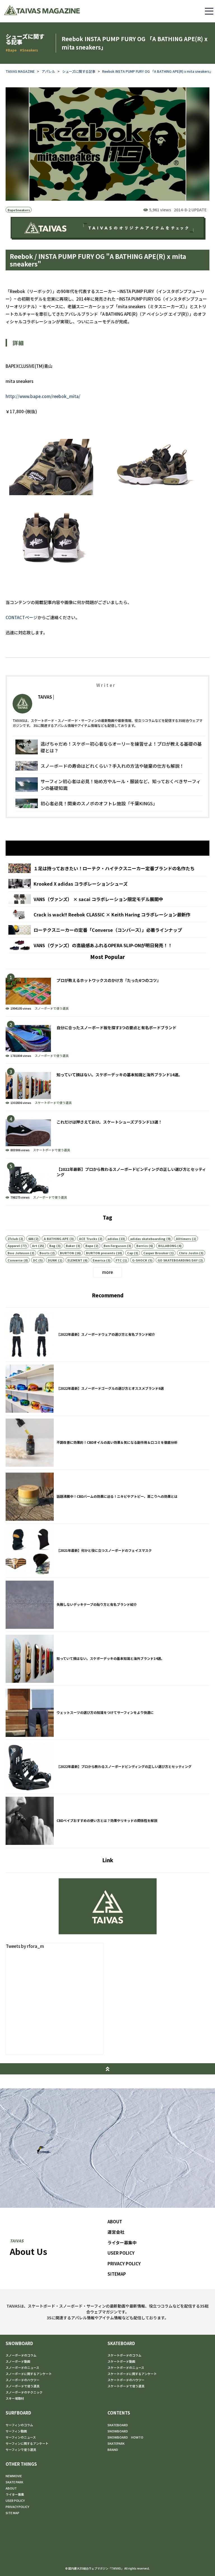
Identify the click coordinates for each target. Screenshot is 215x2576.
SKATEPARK (116, 2443)
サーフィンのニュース (21, 2437)
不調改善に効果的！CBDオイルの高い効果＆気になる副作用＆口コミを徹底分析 (107, 1443)
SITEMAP (117, 2274)
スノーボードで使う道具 (52, 1008)
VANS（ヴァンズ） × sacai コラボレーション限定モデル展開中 (107, 899)
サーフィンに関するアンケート (27, 2443)
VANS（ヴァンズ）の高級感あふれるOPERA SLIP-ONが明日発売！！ (107, 945)
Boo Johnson (18, 1253)
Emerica (99, 1260)
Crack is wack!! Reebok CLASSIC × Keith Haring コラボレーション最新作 (107, 914)
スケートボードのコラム (124, 2355)
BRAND (113, 2449)
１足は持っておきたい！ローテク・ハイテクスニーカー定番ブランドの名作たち (107, 868)
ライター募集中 (122, 2242)
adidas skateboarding (148, 1239)
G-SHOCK (140, 1260)
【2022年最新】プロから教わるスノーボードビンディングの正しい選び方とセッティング (107, 1182)
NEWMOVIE (14, 2476)
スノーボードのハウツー (23, 2380)
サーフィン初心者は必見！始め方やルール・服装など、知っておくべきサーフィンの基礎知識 (109, 785)
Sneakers (23, 210)
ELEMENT (75, 1260)
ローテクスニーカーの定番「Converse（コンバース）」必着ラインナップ (107, 930)
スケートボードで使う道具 (53, 1103)
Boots (45, 1253)
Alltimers (183, 1239)
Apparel (14, 1246)
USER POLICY (121, 2253)
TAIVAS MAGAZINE (20, 71)
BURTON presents (101, 1253)
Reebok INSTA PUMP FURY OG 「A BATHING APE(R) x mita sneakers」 (158, 71)
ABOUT (115, 2221)
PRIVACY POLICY (124, 2263)
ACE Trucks (88, 1239)
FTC (119, 1260)
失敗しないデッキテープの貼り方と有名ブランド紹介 (107, 1605)
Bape (11, 210)
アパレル (48, 71)
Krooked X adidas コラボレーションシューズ (107, 884)
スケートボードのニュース (126, 2367)
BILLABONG (167, 1246)
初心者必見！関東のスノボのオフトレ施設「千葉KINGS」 (109, 803)
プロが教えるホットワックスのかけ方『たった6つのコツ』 (107, 993)
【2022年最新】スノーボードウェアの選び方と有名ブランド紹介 (107, 1335)
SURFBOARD (18, 2413)
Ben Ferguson (115, 1246)
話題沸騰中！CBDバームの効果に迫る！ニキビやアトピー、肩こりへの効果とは (107, 1497)
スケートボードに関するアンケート (132, 2374)
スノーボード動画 (18, 2361)
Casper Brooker (156, 1253)
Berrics (142, 1246)
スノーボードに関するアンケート (29, 2374)
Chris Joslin (189, 1253)
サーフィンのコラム (19, 2425)
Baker (70, 1246)
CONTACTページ (22, 617)
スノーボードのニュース (22, 2367)
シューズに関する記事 (79, 71)
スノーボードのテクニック (24, 2392)
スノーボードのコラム (21, 2355)
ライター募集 (15, 2494)
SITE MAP (12, 2513)
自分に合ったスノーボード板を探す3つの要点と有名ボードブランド (107, 1040)
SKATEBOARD (121, 2343)
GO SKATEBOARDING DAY (178, 1260)
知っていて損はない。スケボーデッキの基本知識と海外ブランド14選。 (107, 1087)
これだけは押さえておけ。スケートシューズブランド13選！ (107, 1134)
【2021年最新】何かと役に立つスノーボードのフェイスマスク (107, 1551)
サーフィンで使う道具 (21, 2449)
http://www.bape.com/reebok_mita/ (43, 396)
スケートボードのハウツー (126, 2380)
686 (31, 1239)
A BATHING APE (56, 1239)
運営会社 (116, 2232)
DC (35, 1260)
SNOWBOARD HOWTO (125, 2437)
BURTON (67, 1253)
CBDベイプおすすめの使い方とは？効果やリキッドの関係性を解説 (107, 1821)
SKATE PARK (14, 2482)
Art (35, 1246)
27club (13, 1239)
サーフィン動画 (16, 2431)
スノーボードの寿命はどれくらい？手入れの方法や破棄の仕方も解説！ (109, 766)
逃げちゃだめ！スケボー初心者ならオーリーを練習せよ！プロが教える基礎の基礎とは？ (109, 747)
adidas (113, 1239)
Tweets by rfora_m (25, 1946)
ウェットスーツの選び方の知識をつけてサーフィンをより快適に (107, 1713)
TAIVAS (45, 697)
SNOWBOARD (19, 2343)
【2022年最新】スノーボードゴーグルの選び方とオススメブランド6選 (107, 1389)
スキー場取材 (15, 2398)
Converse (15, 1260)
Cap (130, 1253)
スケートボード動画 (121, 2361)
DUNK (52, 1260)
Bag (52, 1246)
